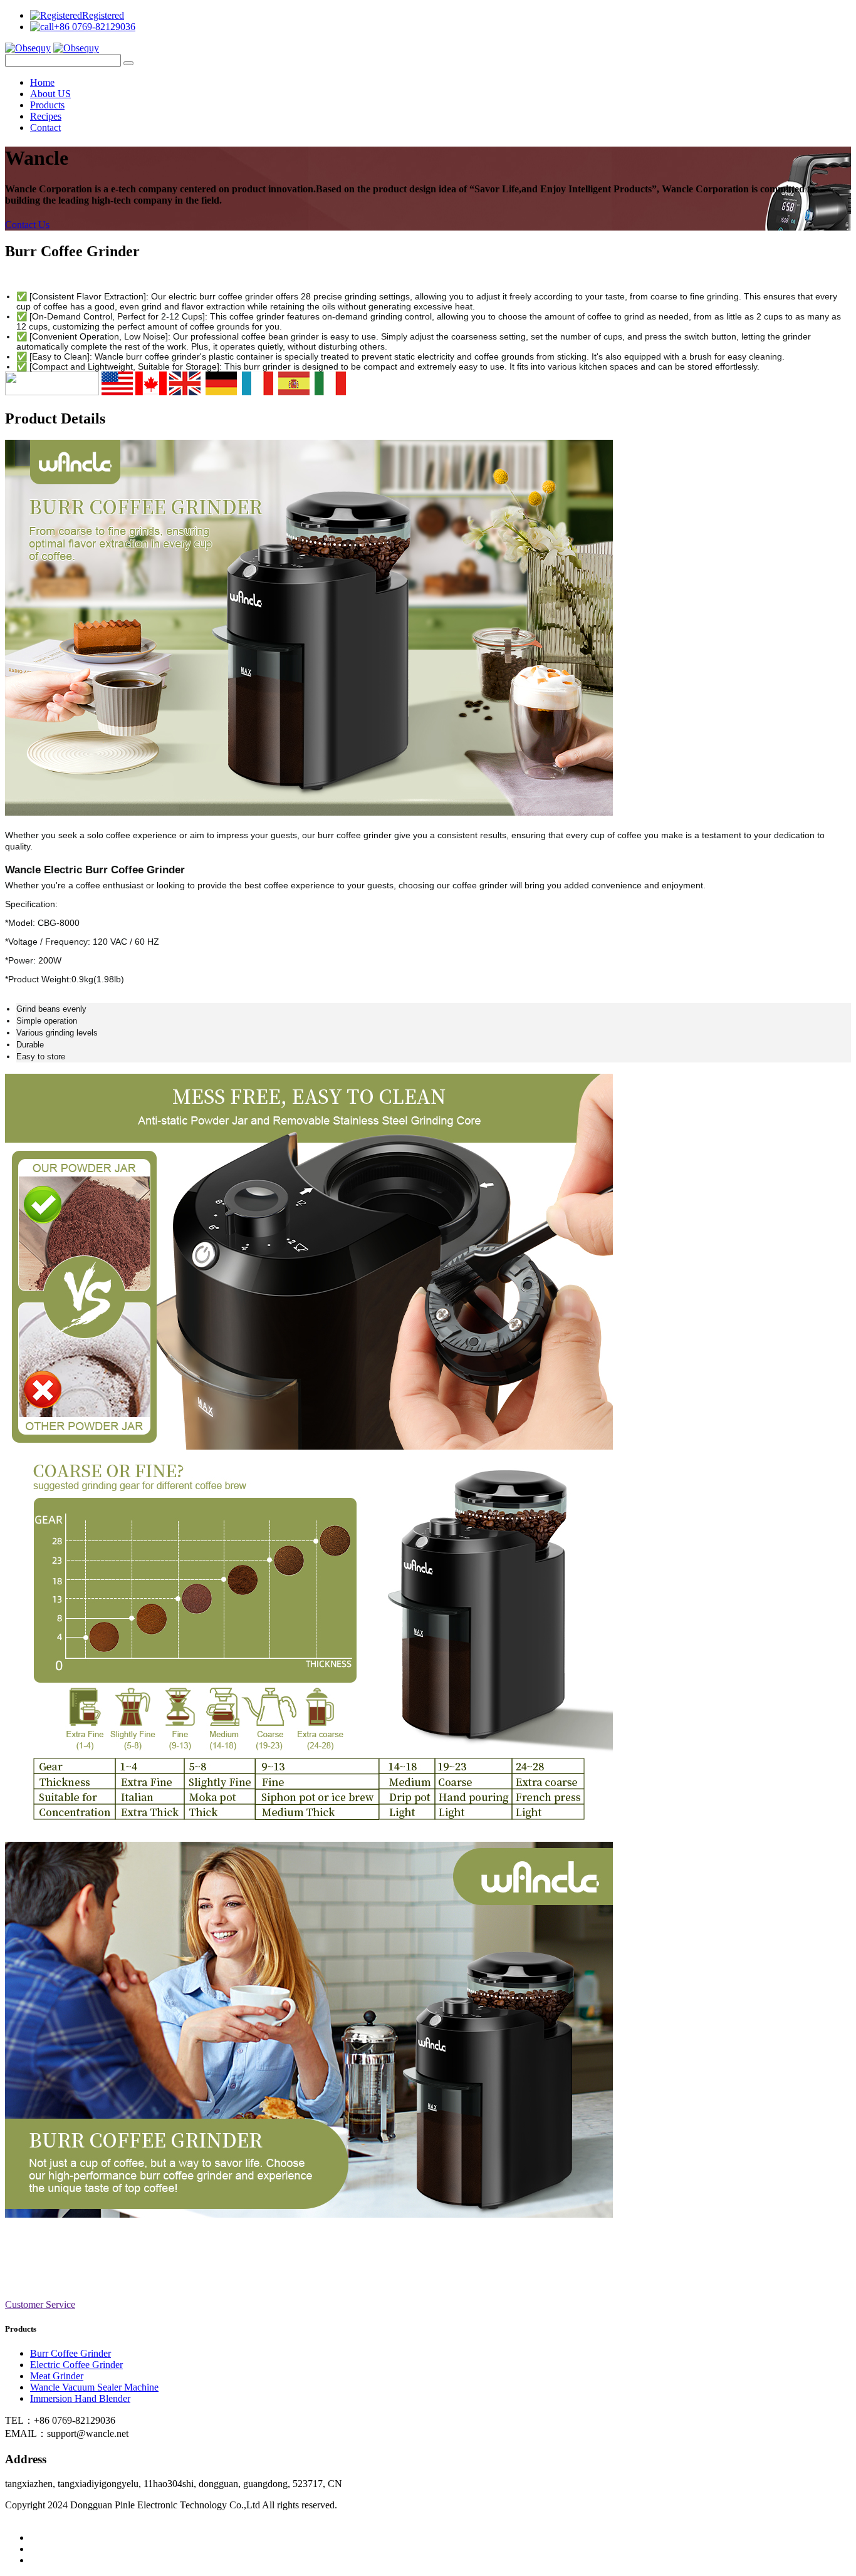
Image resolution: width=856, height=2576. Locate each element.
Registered (103, 15)
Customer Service (40, 2304)
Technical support (84, 2526)
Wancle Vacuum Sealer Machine (94, 2387)
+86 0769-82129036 (95, 27)
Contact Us (27, 225)
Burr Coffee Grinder (70, 2353)
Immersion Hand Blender (80, 2398)
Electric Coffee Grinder (76, 2365)
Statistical (358, 2505)
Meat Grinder (57, 2376)
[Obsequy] (28, 48)
